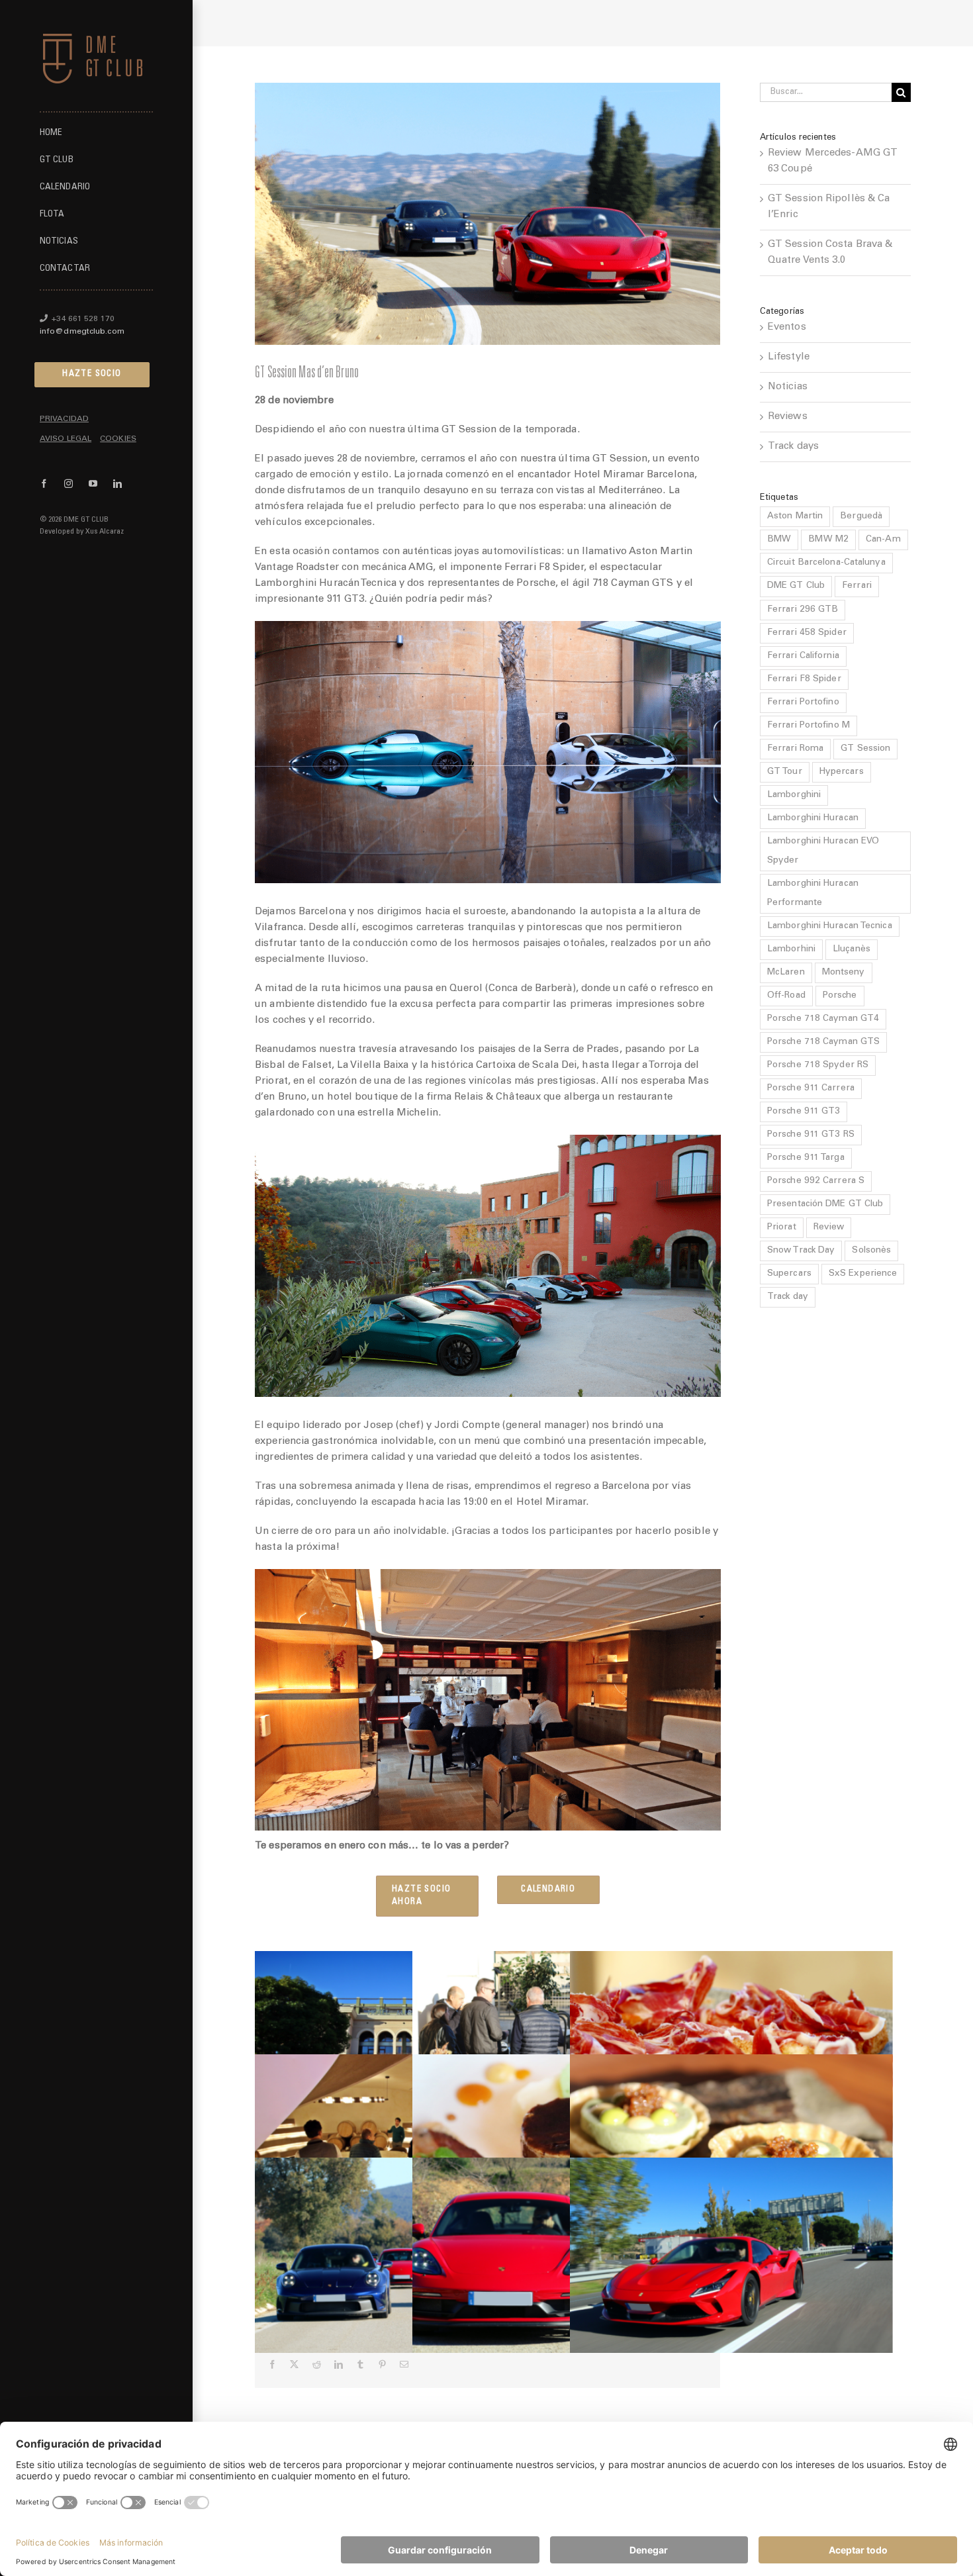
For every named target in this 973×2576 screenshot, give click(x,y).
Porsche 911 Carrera (811, 1088)
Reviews (788, 417)
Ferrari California (803, 656)
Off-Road (786, 996)
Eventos (787, 327)
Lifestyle (789, 357)
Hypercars (842, 772)
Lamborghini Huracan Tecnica (830, 926)
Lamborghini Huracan (813, 818)
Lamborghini (794, 795)
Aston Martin (795, 516)
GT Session (865, 749)
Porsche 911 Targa (806, 1158)
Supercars (789, 1274)
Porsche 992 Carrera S (816, 1181)
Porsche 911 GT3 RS (811, 1135)
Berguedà (861, 516)
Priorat (782, 1227)
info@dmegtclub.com (82, 332)
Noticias (788, 387)
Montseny (844, 973)
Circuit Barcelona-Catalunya (826, 563)
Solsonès (871, 1251)
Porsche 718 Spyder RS (818, 1065)
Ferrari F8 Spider (804, 679)
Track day (788, 1297)
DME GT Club (796, 586)
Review (829, 1227)
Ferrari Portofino (803, 702)
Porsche (840, 996)
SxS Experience (863, 1274)
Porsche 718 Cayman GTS (823, 1042)
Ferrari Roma (795, 749)
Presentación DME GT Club (825, 1204)
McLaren (786, 973)
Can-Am (883, 540)
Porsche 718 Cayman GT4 (823, 1019)
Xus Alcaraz (105, 532)
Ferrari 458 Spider (807, 633)
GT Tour (785, 772)
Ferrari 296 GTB (803, 610)
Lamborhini (791, 949)
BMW (779, 540)
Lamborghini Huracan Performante (813, 893)
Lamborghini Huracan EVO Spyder (823, 851)
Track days (793, 447)
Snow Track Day (801, 1251)
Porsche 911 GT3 (804, 1112)
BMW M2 (828, 540)
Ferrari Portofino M (809, 726)
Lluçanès (852, 949)
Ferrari (857, 586)
